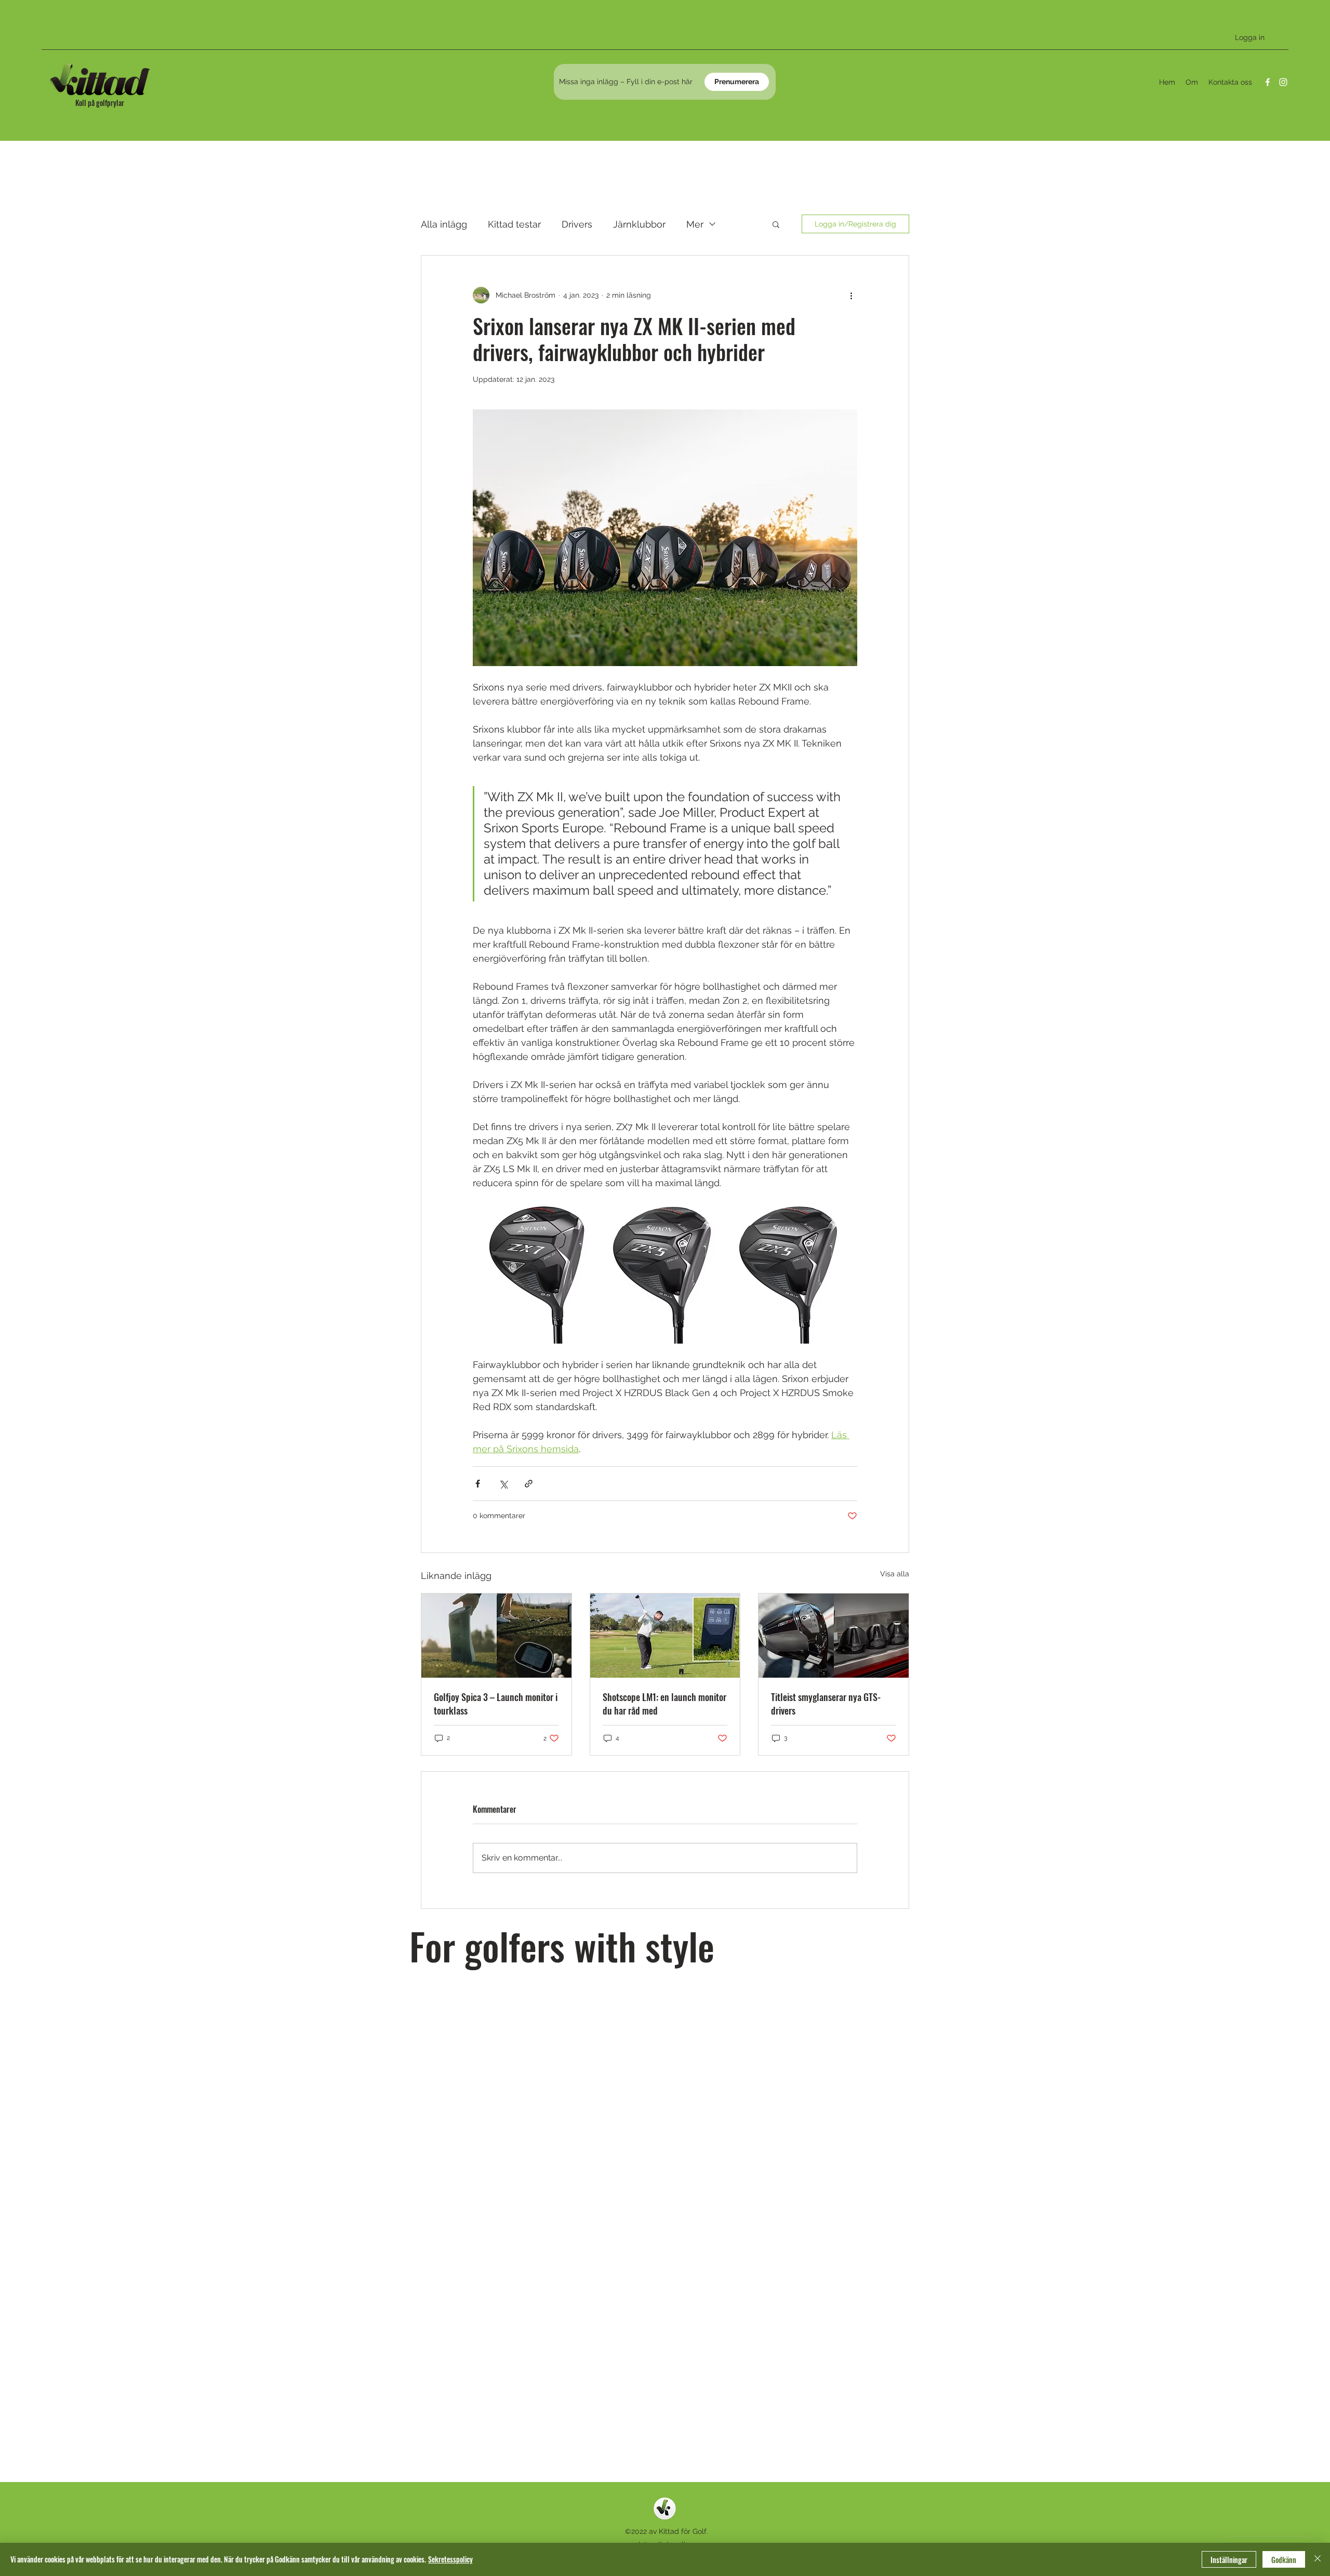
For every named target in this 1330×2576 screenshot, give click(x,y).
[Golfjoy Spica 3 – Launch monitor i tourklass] (496, 1636)
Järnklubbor (639, 224)
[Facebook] (1268, 82)
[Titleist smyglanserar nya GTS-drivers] (834, 1636)
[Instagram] (1283, 82)
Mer (695, 224)
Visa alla (895, 1574)
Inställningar (1229, 2560)
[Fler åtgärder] (851, 295)
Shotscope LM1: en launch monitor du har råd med (664, 1704)
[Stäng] (1318, 2559)
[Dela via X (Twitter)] (503, 1484)
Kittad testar (514, 224)
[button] (776, 224)
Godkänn (1284, 2560)
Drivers (577, 224)
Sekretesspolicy (450, 2559)
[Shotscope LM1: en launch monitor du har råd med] (665, 1636)
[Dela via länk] (529, 1484)
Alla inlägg (444, 224)
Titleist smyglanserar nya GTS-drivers (826, 1704)
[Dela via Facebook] (478, 1484)
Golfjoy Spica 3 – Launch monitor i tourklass (496, 1704)
